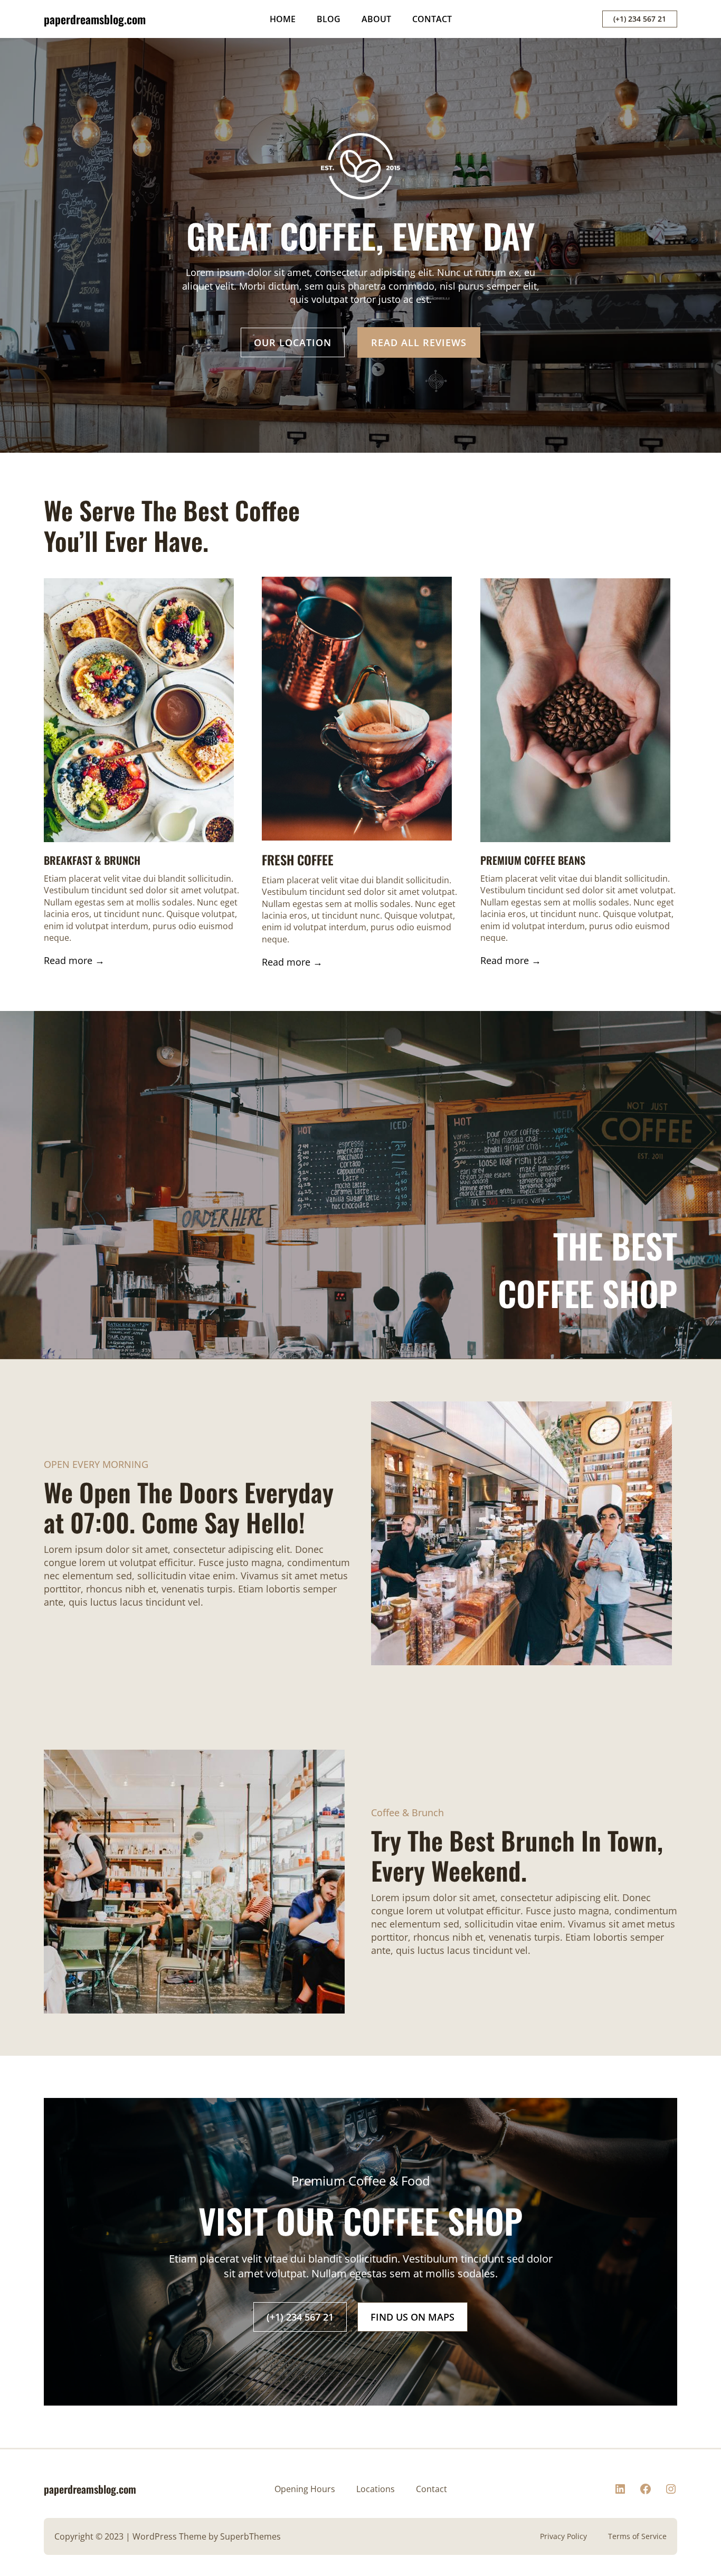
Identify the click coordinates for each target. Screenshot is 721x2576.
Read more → (74, 960)
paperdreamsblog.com (95, 19)
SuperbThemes (250, 2536)
